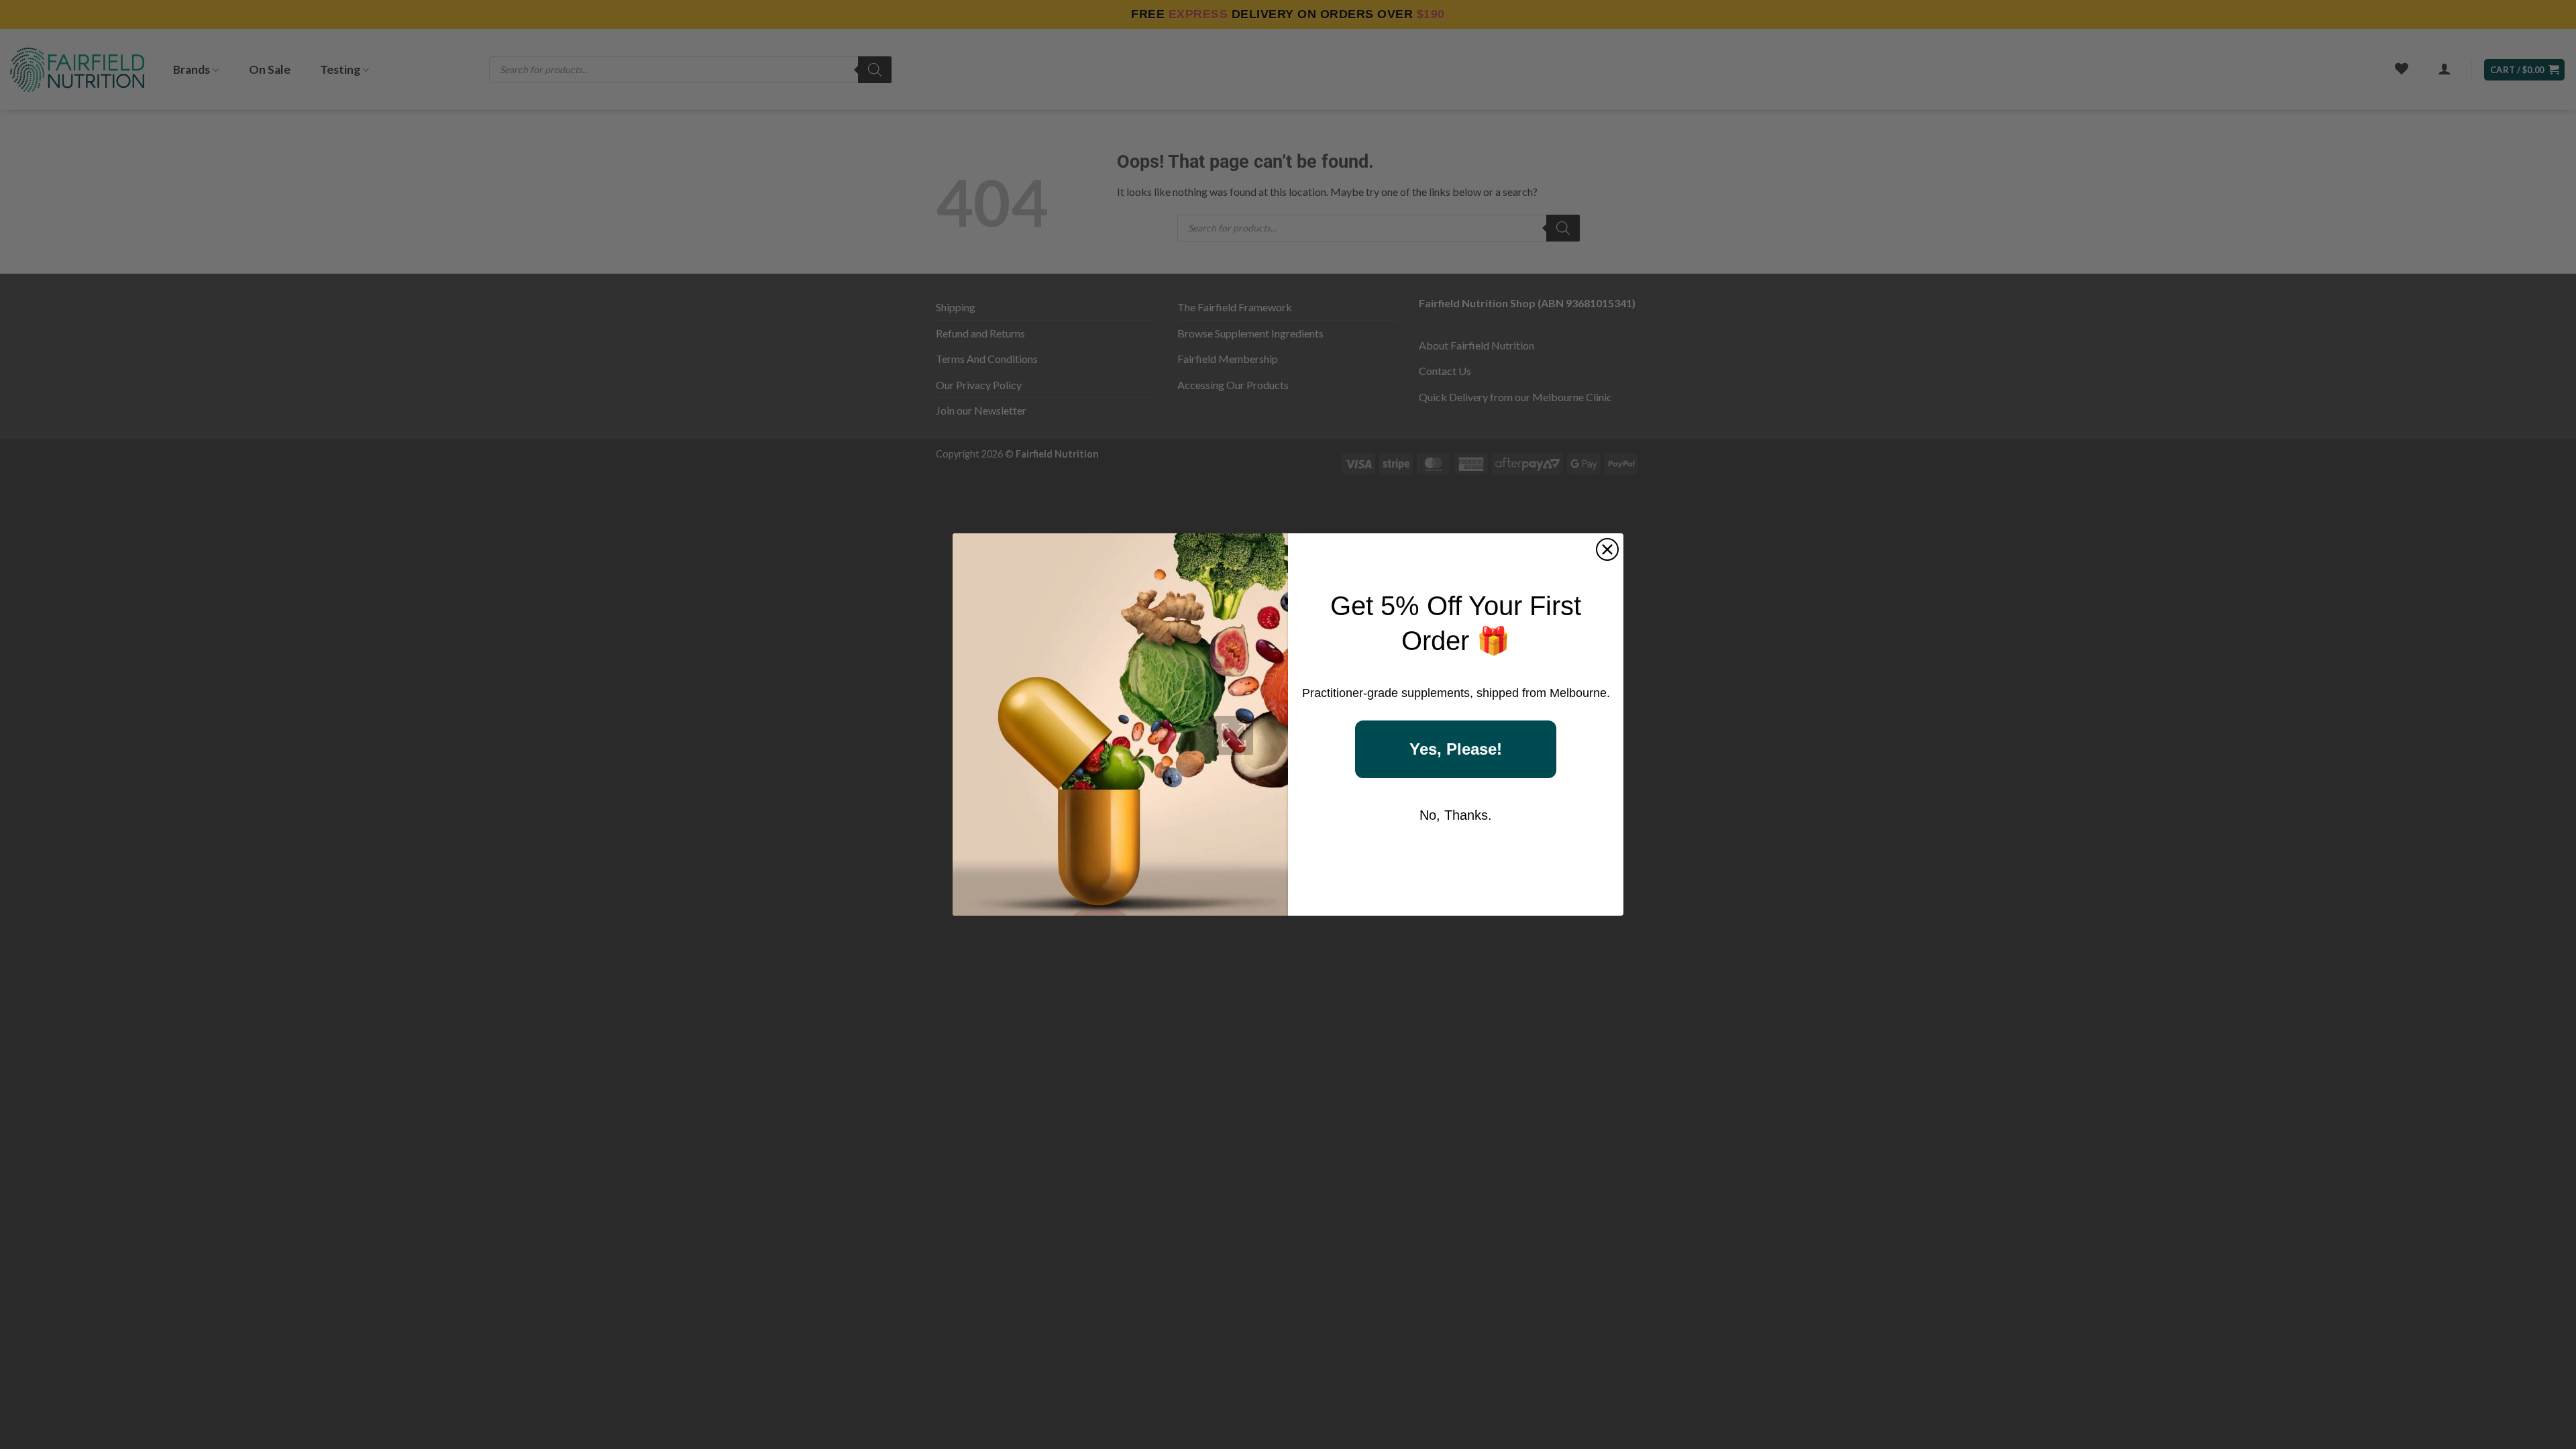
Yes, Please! (1456, 749)
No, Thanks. (1456, 815)
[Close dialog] (1607, 549)
